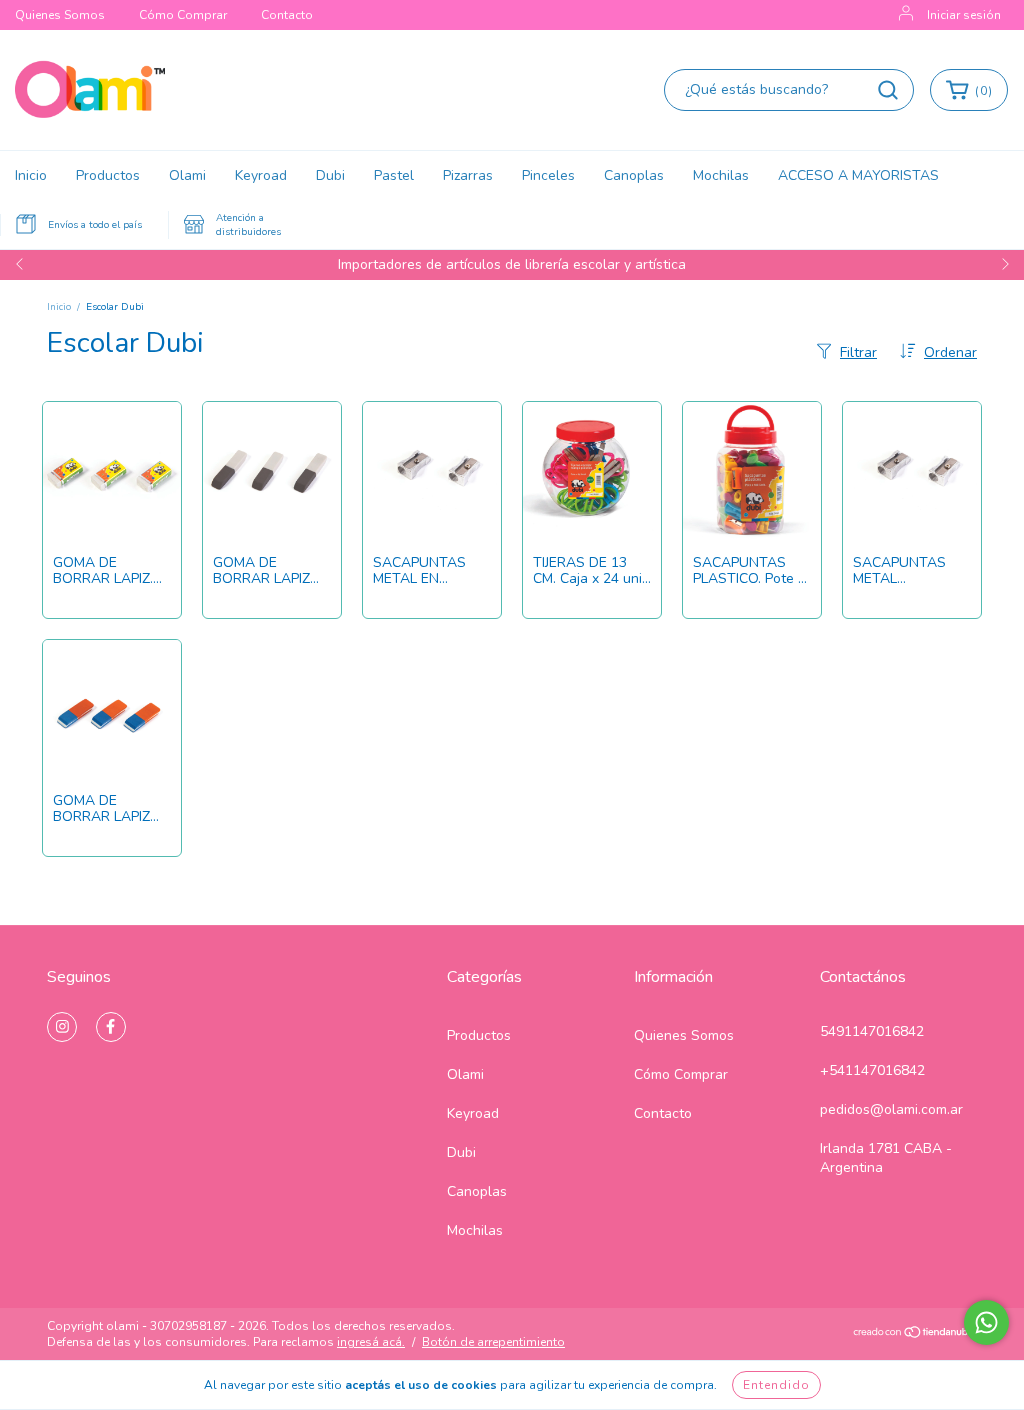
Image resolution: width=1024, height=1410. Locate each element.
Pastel (394, 175)
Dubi (330, 175)
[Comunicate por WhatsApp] (986, 1322)
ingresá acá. (371, 1342)
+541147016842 (872, 1070)
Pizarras (468, 175)
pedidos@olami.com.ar (891, 1109)
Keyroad (261, 175)
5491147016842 (872, 1031)
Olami (187, 175)
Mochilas (721, 175)
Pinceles (548, 175)
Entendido (776, 1385)
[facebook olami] (111, 1027)
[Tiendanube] (914, 1335)
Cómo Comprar (183, 15)
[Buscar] (888, 90)
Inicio (31, 175)
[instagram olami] (62, 1027)
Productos (108, 175)
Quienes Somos (60, 15)
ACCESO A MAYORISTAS (858, 175)
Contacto (287, 15)
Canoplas (634, 175)
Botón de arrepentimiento (493, 1342)
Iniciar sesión (964, 15)
